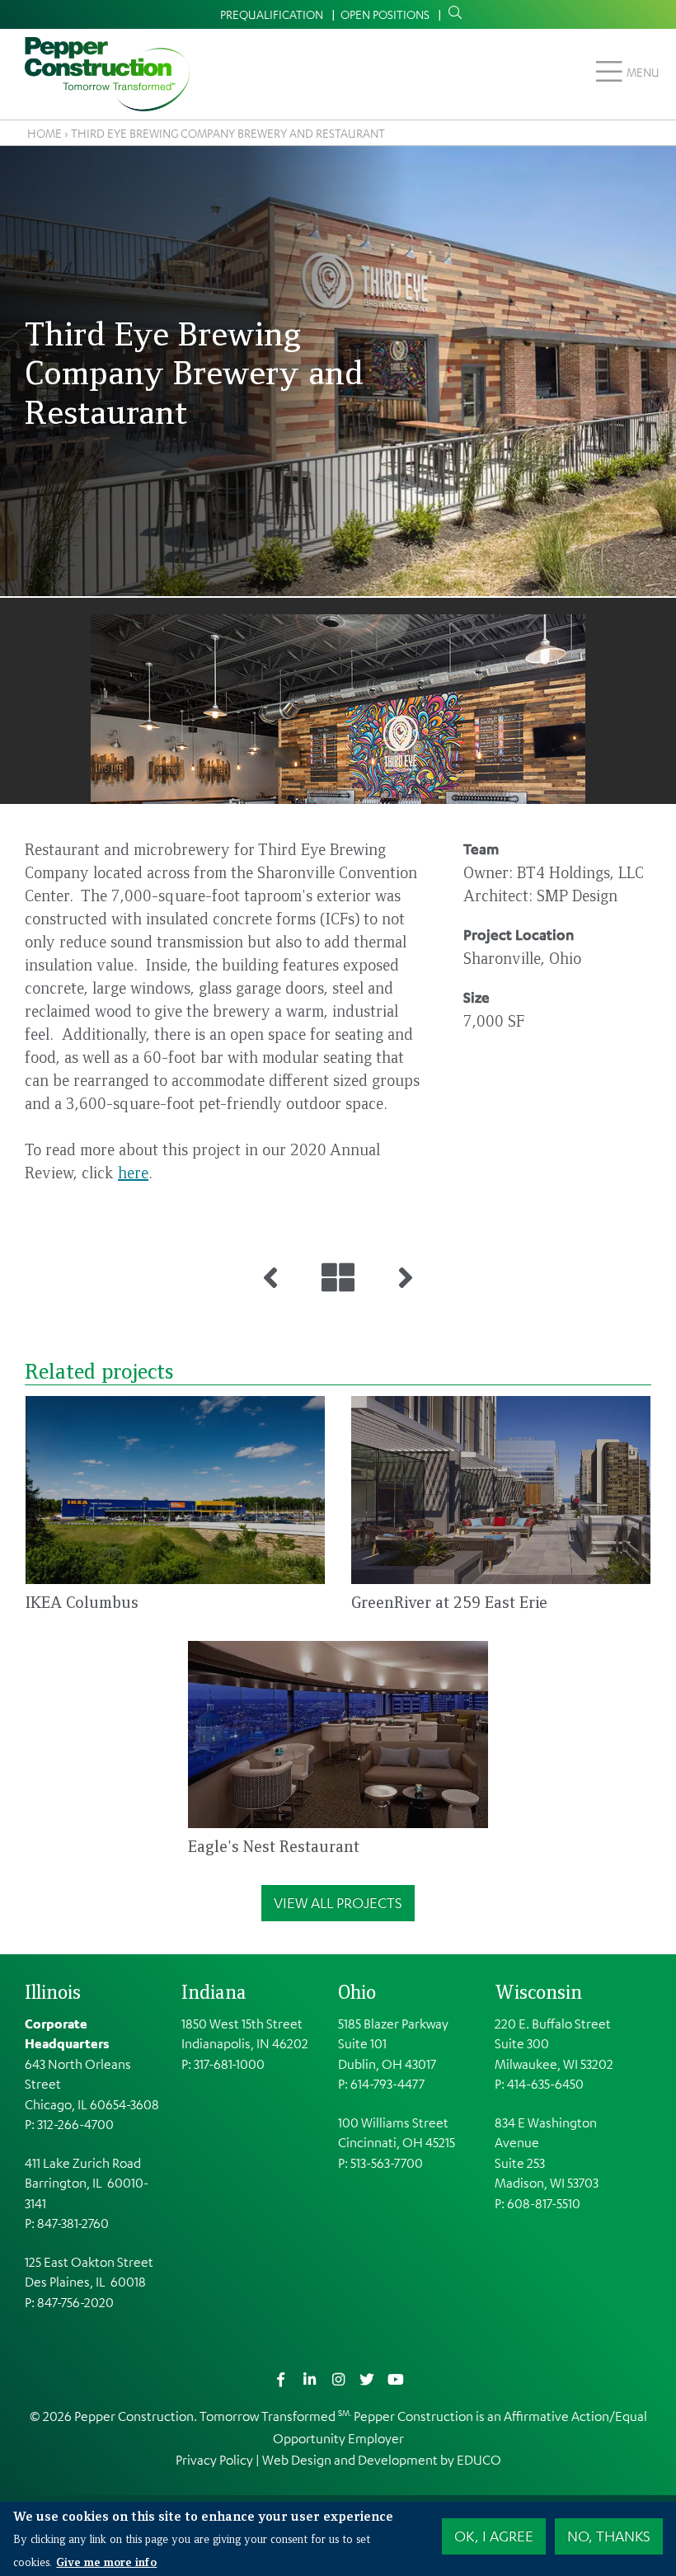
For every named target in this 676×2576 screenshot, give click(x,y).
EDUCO (479, 2460)
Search (452, 13)
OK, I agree (494, 2536)
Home (45, 133)
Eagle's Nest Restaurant (274, 1846)
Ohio (357, 1991)
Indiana (214, 1991)
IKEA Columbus (82, 1602)
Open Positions (385, 14)
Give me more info (106, 2561)
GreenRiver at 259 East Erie (449, 1602)
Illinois (53, 1991)
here (133, 1172)
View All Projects (338, 1902)
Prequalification (272, 14)
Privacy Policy (214, 2460)
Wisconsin (538, 1991)
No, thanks (609, 2536)
